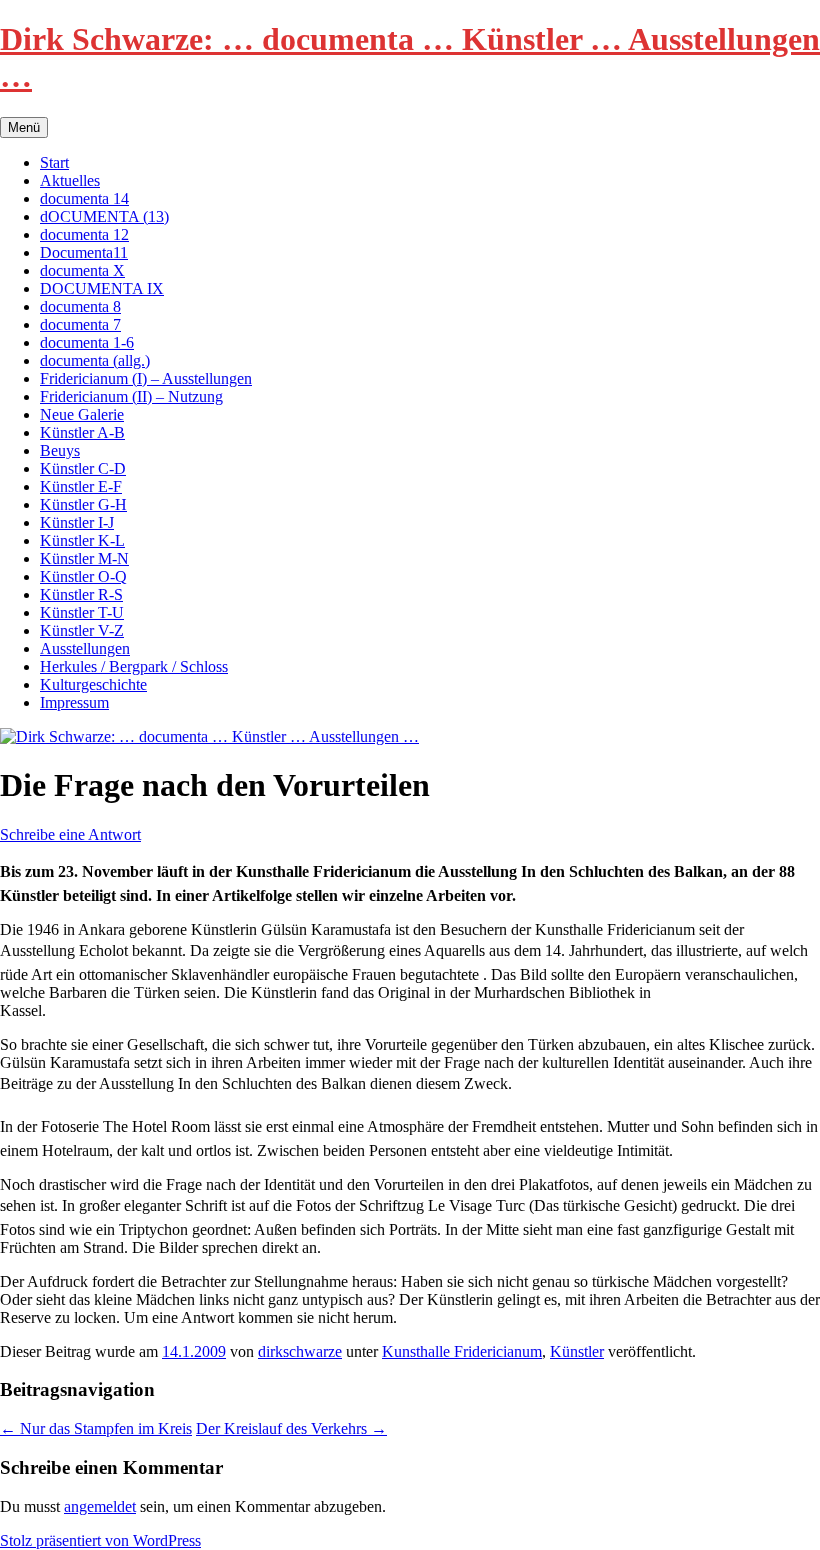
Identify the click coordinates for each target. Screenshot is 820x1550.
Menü (24, 127)
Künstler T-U (82, 612)
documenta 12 (84, 234)
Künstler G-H (83, 504)
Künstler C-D (83, 468)
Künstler (577, 1351)
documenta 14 (84, 198)
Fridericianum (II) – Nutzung (131, 396)
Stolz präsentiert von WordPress (100, 1540)
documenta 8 (80, 306)
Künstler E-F (81, 486)
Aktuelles (70, 180)
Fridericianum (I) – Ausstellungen (146, 378)
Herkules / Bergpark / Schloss (134, 666)
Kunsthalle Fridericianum (462, 1351)
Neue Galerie (82, 414)
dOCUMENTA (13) (104, 216)
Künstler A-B (82, 432)
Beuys (60, 450)
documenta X (82, 270)
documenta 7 (80, 324)
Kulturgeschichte (93, 684)
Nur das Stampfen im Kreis (96, 1428)
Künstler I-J (77, 522)
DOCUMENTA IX (102, 288)
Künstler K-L (82, 540)
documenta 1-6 (87, 342)
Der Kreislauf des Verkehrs (291, 1428)
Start (54, 162)
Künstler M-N (84, 558)
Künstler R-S (81, 594)
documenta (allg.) (95, 360)
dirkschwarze (300, 1351)
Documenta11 (84, 252)
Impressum (74, 702)
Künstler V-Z (82, 630)
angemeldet (100, 1506)
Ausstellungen (85, 648)
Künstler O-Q (83, 576)
